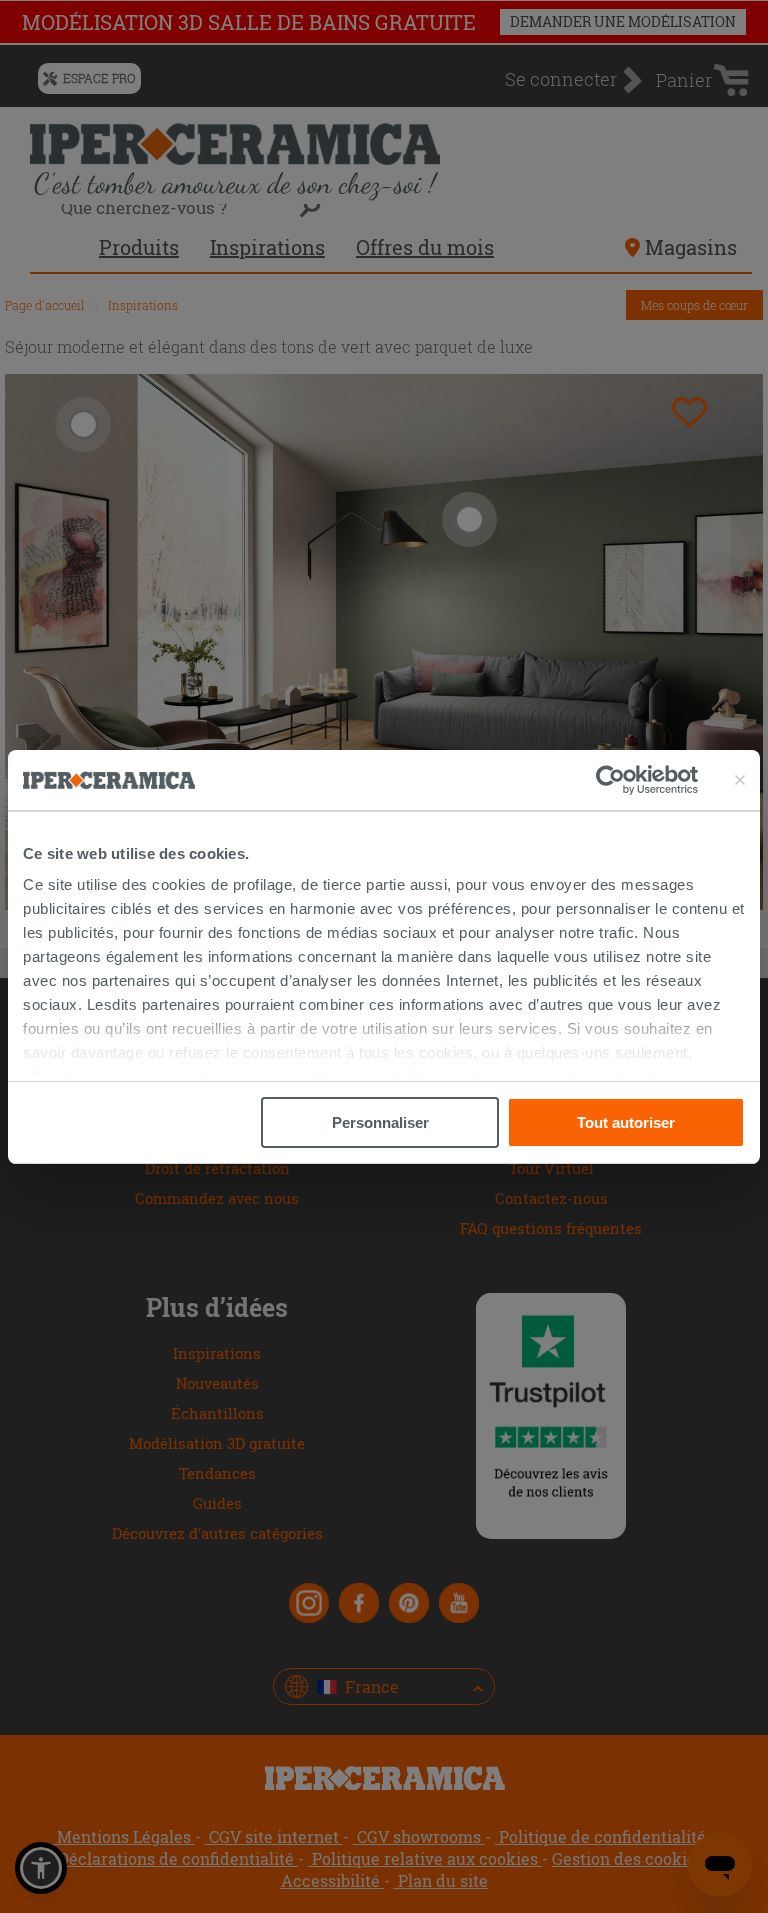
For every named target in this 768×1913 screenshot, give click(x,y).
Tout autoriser (626, 1122)
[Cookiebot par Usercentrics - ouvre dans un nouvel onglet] (647, 780)
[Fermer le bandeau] (740, 780)
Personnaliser (380, 1122)
